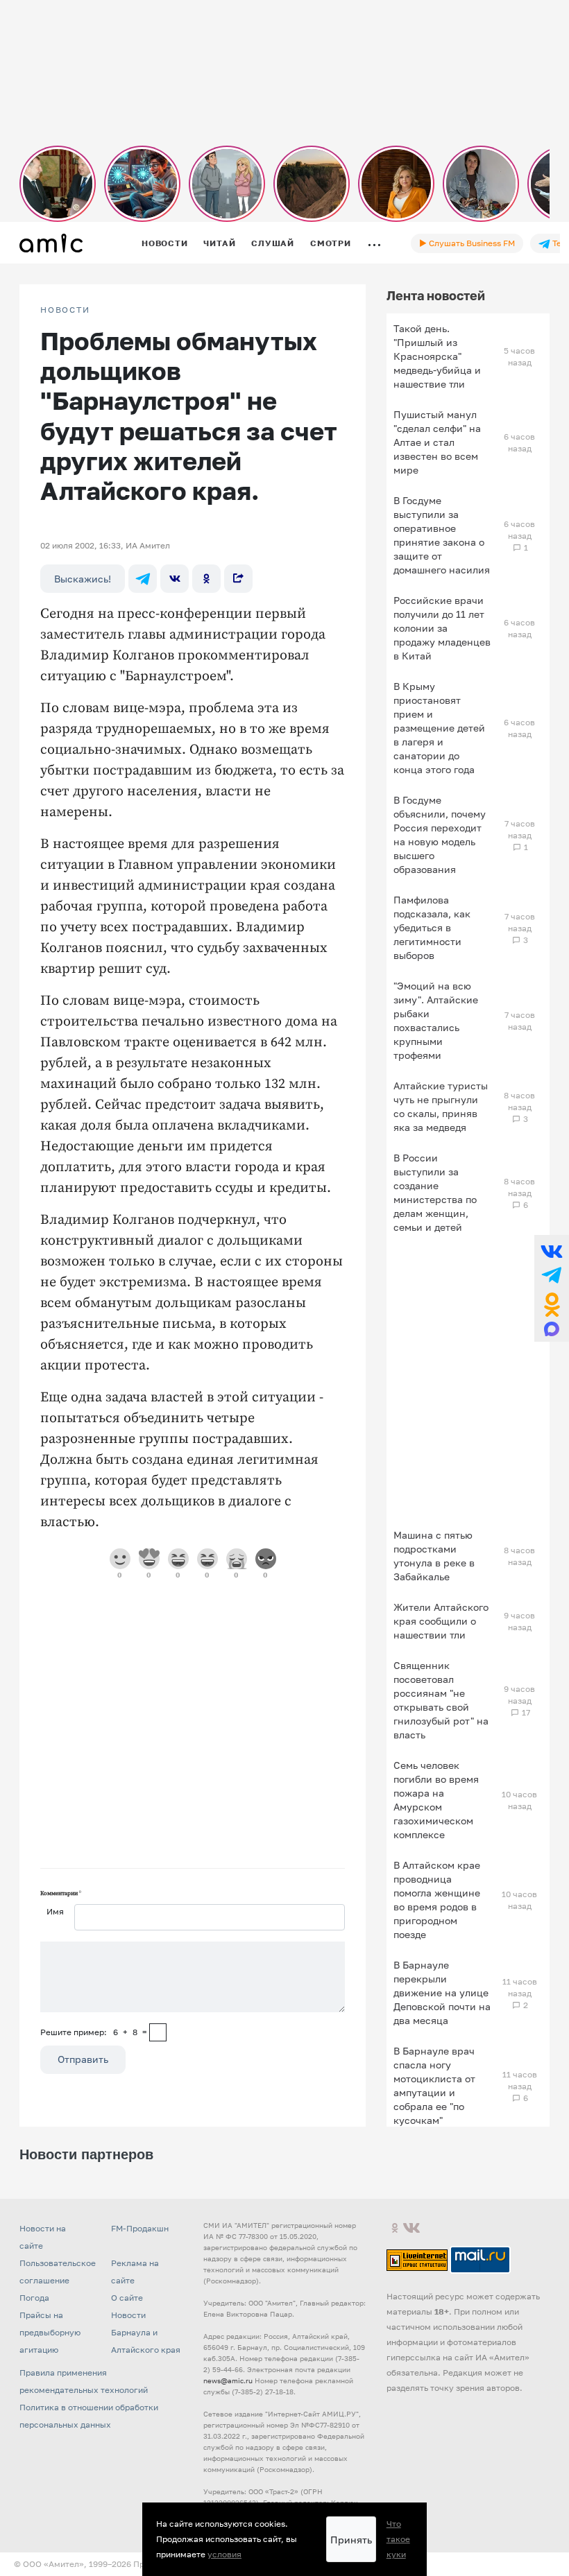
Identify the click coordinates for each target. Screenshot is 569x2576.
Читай (219, 243)
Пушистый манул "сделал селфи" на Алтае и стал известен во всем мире (437, 442)
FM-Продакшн (140, 2228)
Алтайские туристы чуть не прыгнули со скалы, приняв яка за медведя (441, 1106)
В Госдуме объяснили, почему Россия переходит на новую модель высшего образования (440, 835)
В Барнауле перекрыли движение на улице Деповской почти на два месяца (442, 1992)
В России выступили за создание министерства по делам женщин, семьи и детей (435, 1192)
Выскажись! (83, 579)
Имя (55, 1911)
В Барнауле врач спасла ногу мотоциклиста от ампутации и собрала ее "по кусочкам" (434, 2085)
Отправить (83, 2059)
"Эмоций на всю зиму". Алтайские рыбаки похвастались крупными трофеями (436, 1020)
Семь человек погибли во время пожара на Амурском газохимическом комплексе (436, 1800)
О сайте (127, 2298)
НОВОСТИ (65, 310)
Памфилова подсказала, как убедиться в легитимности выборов (432, 927)
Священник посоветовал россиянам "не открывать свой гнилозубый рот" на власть (441, 1700)
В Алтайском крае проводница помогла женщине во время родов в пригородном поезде (437, 1900)
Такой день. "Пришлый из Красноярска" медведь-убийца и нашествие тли (437, 356)
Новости (164, 243)
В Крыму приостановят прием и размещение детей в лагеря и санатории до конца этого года (439, 728)
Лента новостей (436, 295)
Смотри (331, 243)
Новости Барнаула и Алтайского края (146, 2332)
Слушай (273, 243)
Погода (34, 2298)
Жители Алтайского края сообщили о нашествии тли (441, 1621)
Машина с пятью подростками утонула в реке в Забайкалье (434, 1556)
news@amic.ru (228, 2380)
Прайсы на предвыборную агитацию (50, 2332)
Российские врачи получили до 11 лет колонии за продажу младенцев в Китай (442, 628)
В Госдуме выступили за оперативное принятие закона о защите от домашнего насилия (442, 535)
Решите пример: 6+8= (94, 2032)
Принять (351, 2540)
